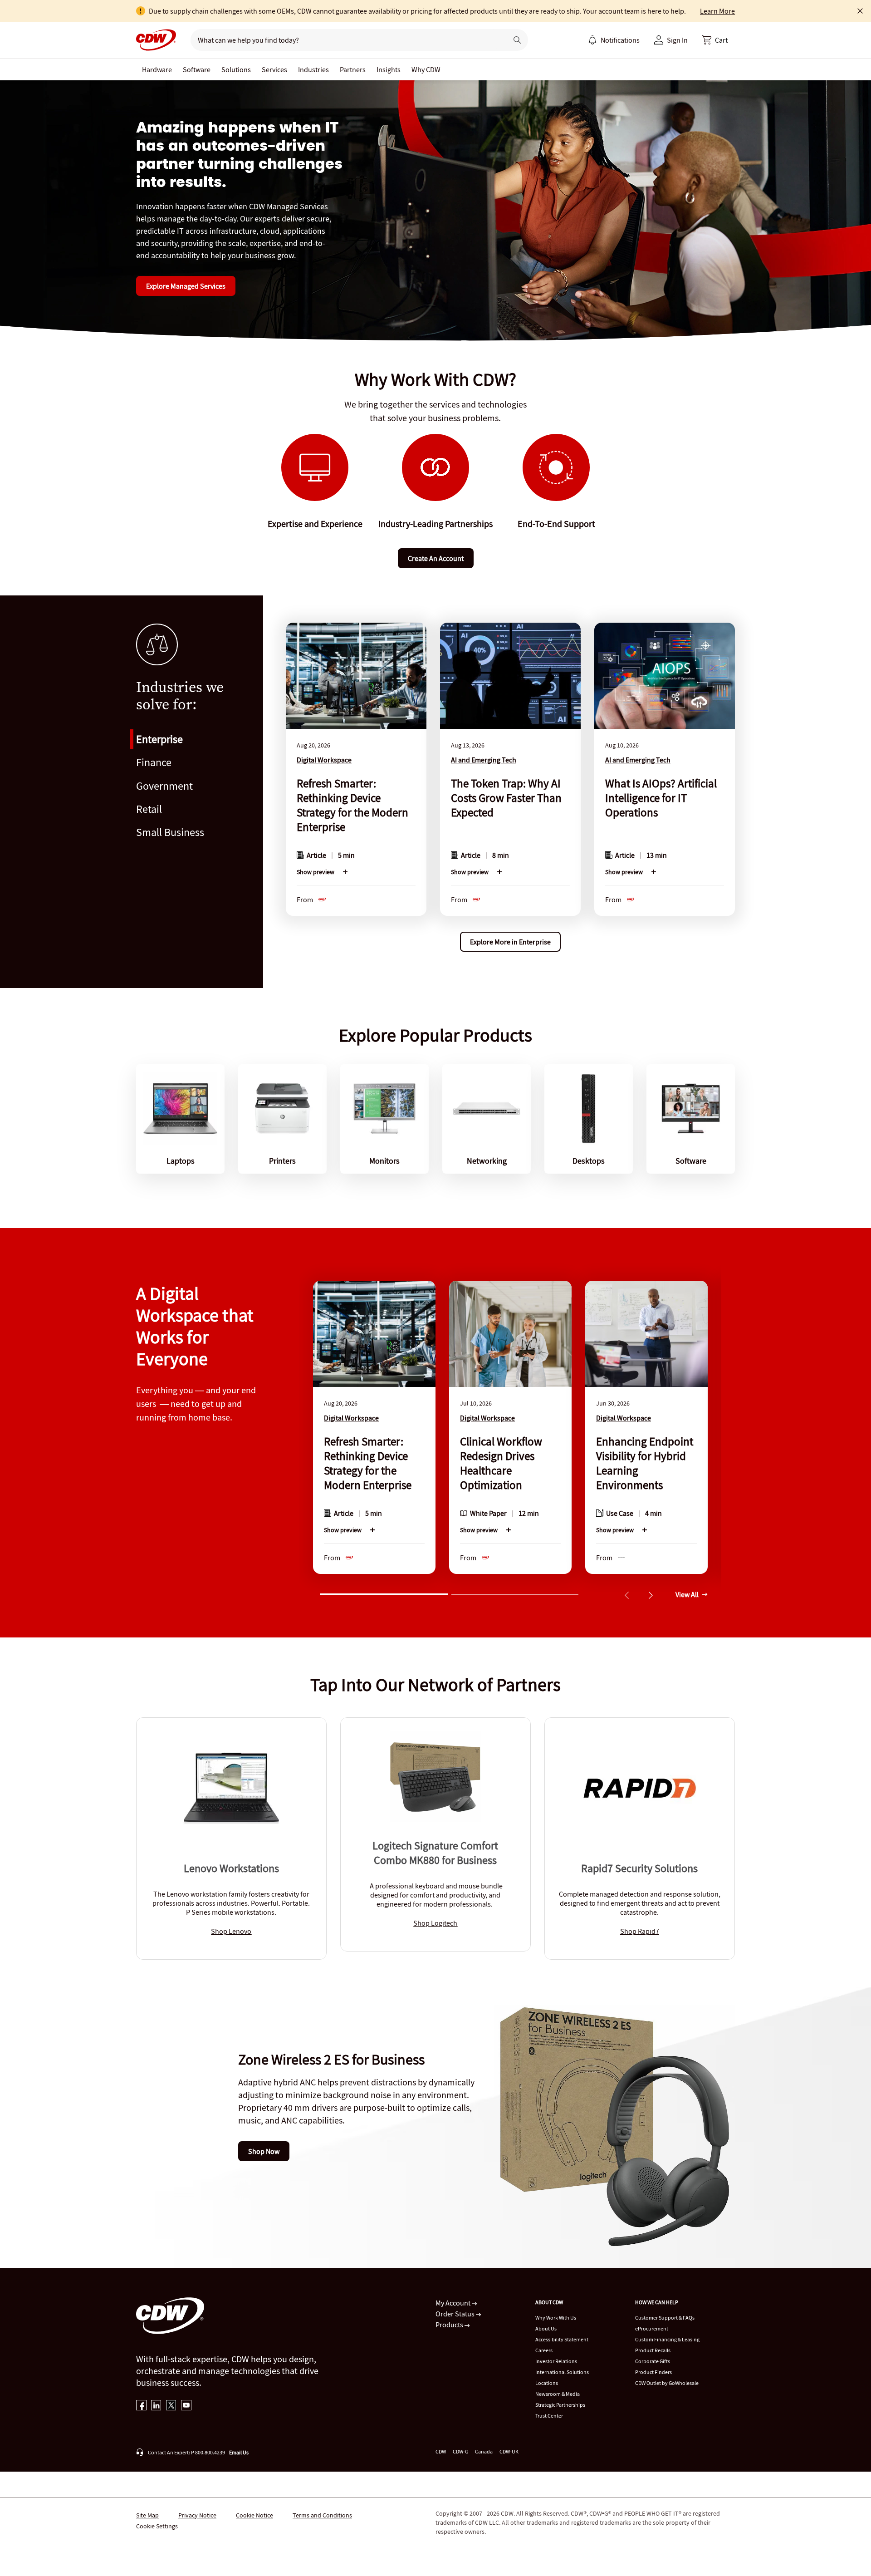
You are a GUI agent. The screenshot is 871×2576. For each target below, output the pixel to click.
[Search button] (517, 40)
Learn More (717, 11)
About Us (546, 2328)
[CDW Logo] (156, 40)
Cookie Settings (157, 2526)
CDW (441, 2451)
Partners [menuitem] (353, 69)
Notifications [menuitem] (620, 40)
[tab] (384, 1593)
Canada (484, 2451)
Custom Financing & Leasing (667, 2339)
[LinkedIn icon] (156, 2406)
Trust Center (549, 2416)
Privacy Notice (197, 2515)
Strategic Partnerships (560, 2405)
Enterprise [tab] (159, 739)
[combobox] (345, 40)
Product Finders (653, 2372)
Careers (544, 2350)
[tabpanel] (510, 785)
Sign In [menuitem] (677, 40)
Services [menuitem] (274, 69)
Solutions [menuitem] (236, 69)
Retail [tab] (149, 809)
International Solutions (562, 2372)
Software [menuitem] (197, 69)
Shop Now (264, 2151)
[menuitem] (592, 40)
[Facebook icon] (141, 2406)
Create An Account (436, 558)
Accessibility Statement (562, 2339)
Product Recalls (653, 2350)
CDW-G (460, 2451)
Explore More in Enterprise (510, 942)
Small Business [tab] (170, 832)
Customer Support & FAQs (665, 2318)
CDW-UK (509, 2451)
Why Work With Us (556, 2318)
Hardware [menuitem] (157, 69)
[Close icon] (860, 11)
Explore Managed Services (186, 286)
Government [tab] (164, 786)
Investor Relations (556, 2361)
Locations (547, 2383)
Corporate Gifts (653, 2361)
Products (450, 2325)
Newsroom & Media (558, 2394)
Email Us (239, 2452)
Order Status (456, 2314)
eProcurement (652, 2328)
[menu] (614, 40)
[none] (157, 69)
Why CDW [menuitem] (426, 69)
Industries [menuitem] (313, 69)
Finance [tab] (154, 762)
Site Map (147, 2515)
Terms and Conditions (322, 2515)
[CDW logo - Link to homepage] (156, 40)
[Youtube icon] (186, 2406)
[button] (715, 40)
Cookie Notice (254, 2515)
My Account (454, 2303)
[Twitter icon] (171, 2406)
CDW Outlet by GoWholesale (667, 2383)
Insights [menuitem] (389, 69)
